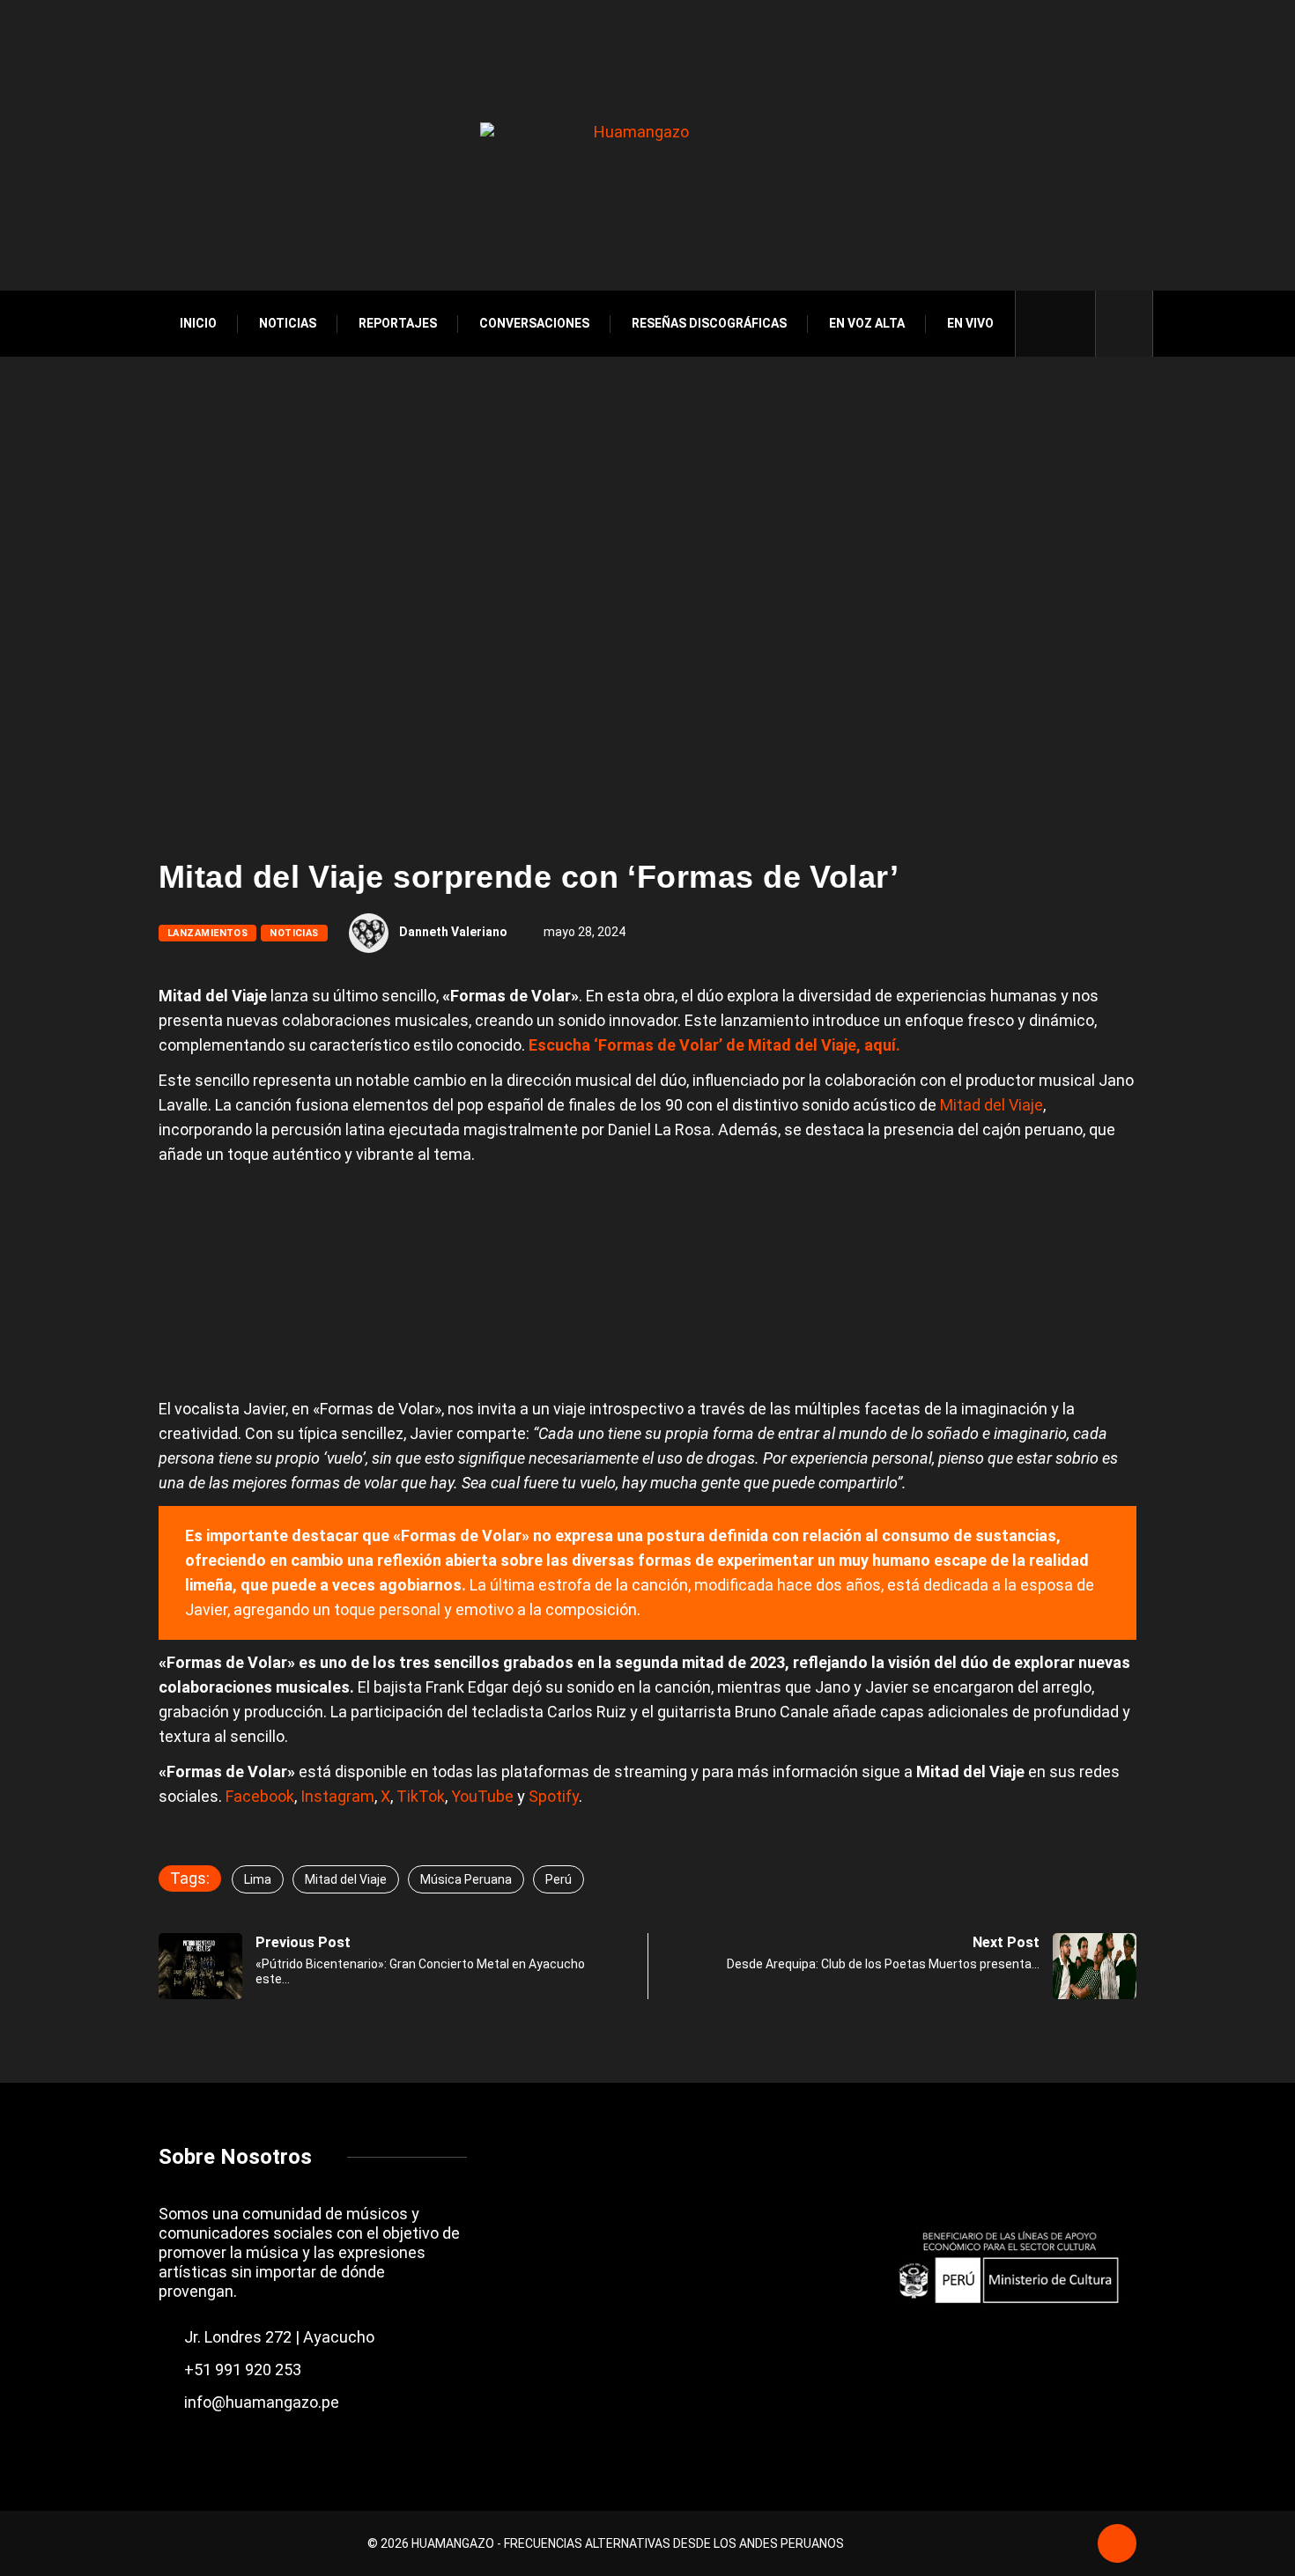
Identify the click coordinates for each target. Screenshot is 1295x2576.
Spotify (554, 1796)
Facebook (260, 1796)
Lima (258, 1879)
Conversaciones (534, 323)
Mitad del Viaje (992, 1105)
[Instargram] (1071, 324)
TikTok (421, 1796)
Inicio (198, 323)
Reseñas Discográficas (709, 323)
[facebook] (1041, 324)
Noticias (288, 323)
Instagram (337, 1796)
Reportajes (398, 323)
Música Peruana (466, 1879)
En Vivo (970, 323)
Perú (559, 1879)
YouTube (482, 1796)
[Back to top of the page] (1117, 2545)
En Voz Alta (867, 323)
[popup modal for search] (1125, 324)
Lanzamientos (207, 933)
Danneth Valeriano (453, 932)
